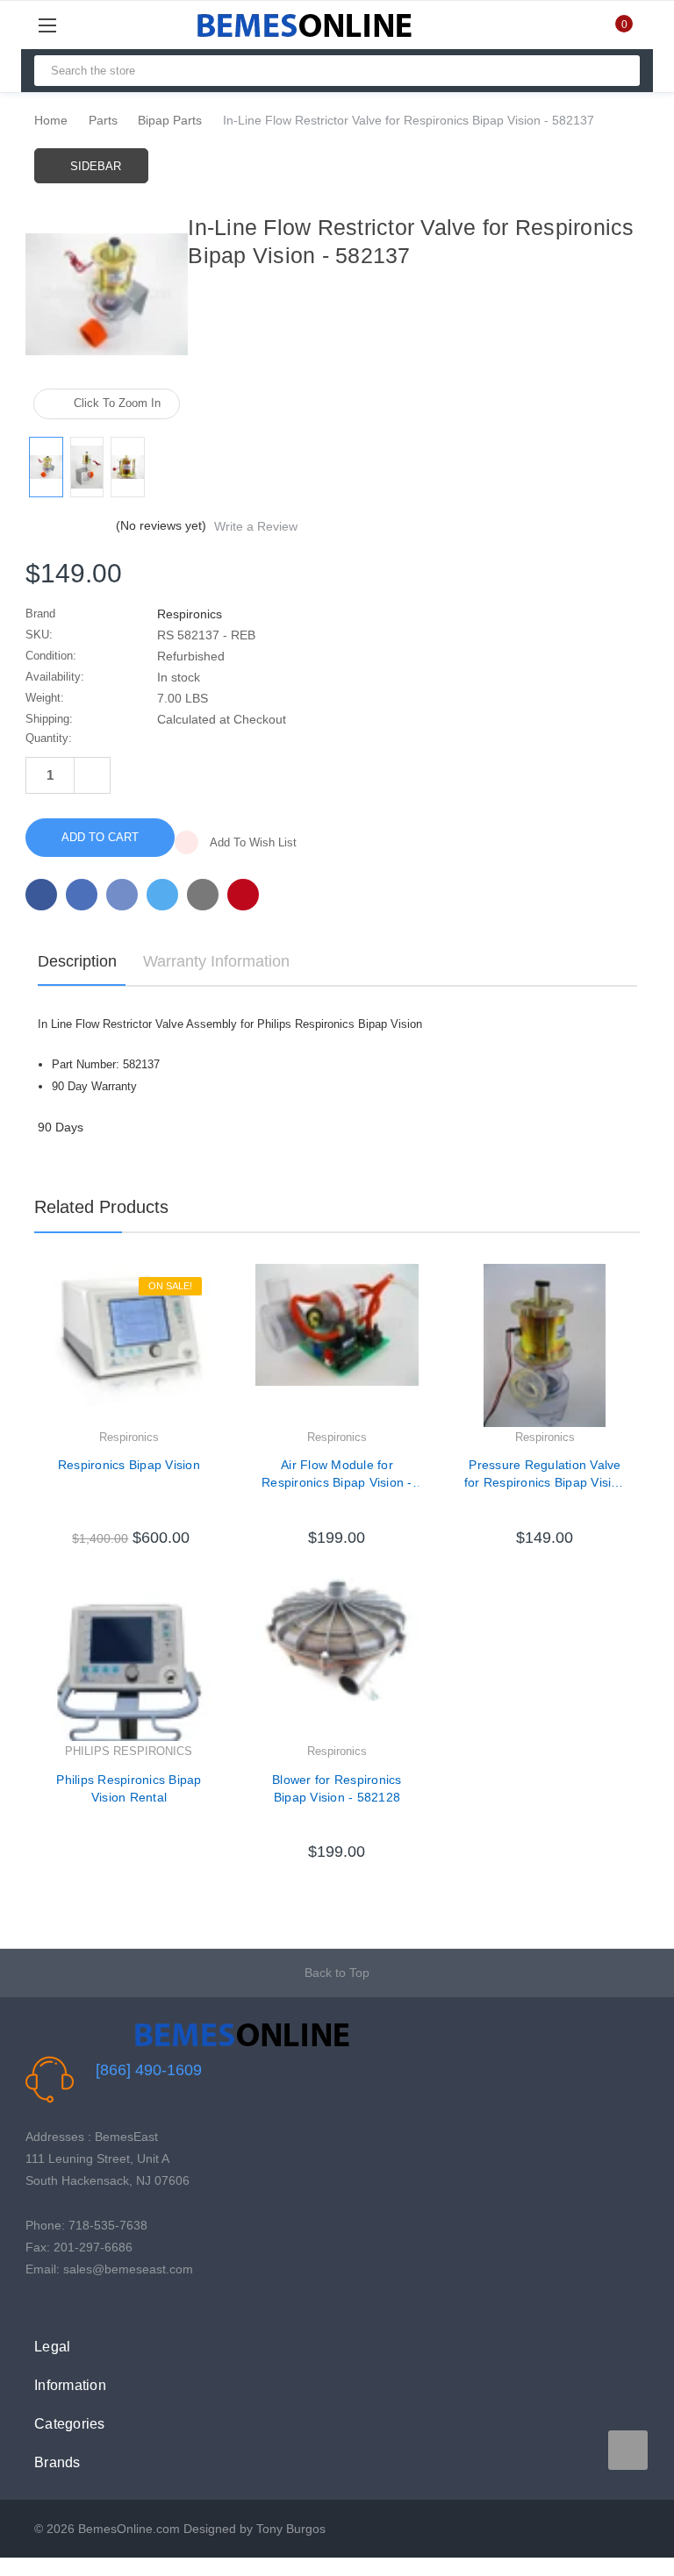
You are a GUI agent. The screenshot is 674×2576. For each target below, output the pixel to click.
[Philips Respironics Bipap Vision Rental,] (129, 1659)
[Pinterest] (243, 895)
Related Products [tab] (101, 1207)
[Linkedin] (203, 895)
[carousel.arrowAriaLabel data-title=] (628, 2450)
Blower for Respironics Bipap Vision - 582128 (337, 1788)
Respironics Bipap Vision (129, 1465)
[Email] (82, 895)
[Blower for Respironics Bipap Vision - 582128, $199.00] (337, 1659)
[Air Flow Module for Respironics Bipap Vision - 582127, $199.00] (337, 1345)
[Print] (122, 895)
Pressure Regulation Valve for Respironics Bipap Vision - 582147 (545, 1474)
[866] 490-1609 (149, 2070)
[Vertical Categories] (67, 25)
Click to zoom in (117, 403)
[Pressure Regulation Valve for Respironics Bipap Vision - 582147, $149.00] (545, 1345)
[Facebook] (41, 895)
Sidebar (96, 166)
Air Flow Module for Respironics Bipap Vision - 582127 (337, 1474)
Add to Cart (129, 1521)
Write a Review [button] (256, 526)
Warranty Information (216, 961)
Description (77, 961)
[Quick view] (211, 1322)
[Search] (619, 71)
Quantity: (49, 738)
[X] (162, 895)
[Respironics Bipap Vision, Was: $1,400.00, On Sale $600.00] (129, 1345)
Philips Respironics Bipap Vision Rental (129, 1788)
